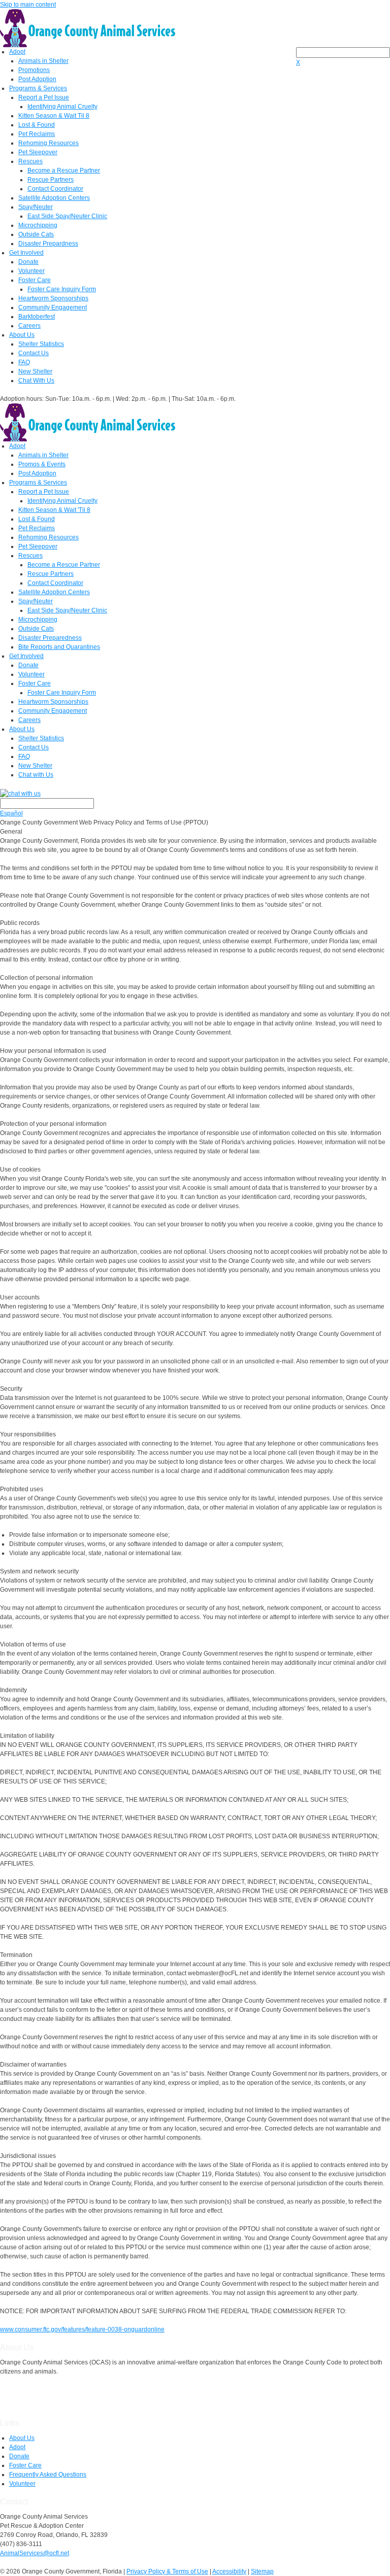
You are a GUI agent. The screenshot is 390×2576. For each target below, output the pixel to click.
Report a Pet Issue (44, 97)
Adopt (17, 52)
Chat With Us (36, 381)
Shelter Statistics (41, 344)
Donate (28, 262)
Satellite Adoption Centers (54, 198)
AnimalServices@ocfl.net (35, 2553)
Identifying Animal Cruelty (62, 107)
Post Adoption (37, 79)
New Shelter (35, 371)
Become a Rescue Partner (64, 170)
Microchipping (38, 225)
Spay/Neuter (36, 207)
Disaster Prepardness (48, 244)
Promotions (34, 70)
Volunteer (31, 271)
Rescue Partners (51, 180)
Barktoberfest (37, 317)
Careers (29, 326)
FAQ (24, 362)
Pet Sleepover (38, 152)
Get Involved (26, 253)
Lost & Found (37, 125)
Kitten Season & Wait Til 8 (54, 116)
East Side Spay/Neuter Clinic (67, 216)
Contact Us (34, 353)
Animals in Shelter (43, 61)
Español (11, 813)
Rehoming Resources (48, 143)
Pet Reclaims (37, 134)
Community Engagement (53, 307)
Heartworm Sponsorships (53, 298)
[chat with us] (195, 793)
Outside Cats (36, 234)
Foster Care (35, 280)
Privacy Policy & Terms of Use (167, 2571)
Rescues (30, 161)
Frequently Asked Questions (48, 2475)
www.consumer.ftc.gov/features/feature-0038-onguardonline (82, 2329)
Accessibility (229, 2571)
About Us (22, 335)
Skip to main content (28, 5)
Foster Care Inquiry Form (62, 289)
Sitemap (262, 2571)
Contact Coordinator (55, 189)
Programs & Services (38, 88)
